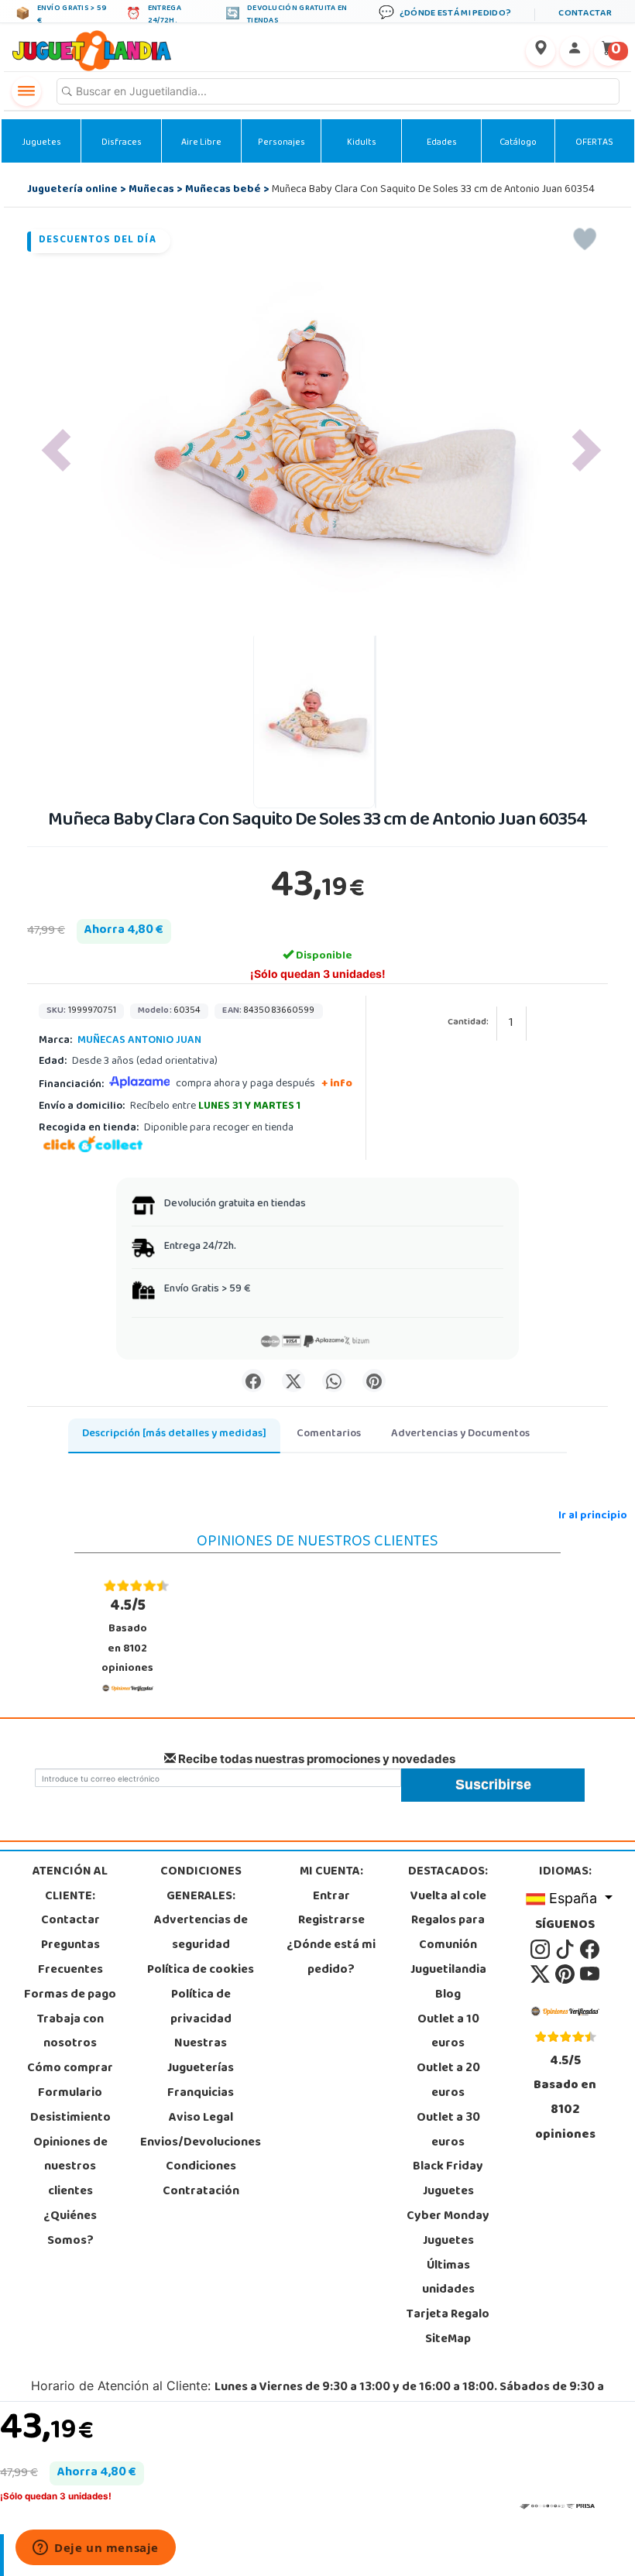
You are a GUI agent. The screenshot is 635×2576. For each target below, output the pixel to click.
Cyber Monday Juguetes (448, 2229)
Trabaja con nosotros (70, 2032)
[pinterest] (566, 1974)
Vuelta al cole (448, 1897)
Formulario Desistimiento (70, 2106)
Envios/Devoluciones (201, 2143)
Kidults (362, 143)
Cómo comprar (70, 2069)
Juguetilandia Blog (448, 1983)
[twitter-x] (541, 1974)
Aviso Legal (201, 2118)
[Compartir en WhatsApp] (334, 1381)
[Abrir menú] (26, 91)
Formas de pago (70, 1995)
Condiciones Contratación (201, 2180)
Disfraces (122, 143)
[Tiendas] (541, 51)
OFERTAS (594, 143)
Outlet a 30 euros (448, 2131)
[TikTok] (566, 1950)
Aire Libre (201, 143)
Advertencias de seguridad (201, 1933)
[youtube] (590, 1974)
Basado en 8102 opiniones (127, 1636)
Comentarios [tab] (329, 1434)
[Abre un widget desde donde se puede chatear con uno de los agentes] (96, 2549)
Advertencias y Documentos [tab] (460, 1434)
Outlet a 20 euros (448, 2081)
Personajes (281, 143)
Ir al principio (593, 1516)
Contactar (70, 1921)
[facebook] (590, 1950)
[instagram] (541, 1950)
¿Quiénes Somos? (70, 2229)
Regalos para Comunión (448, 1933)
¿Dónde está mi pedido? (331, 1958)
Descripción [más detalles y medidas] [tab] (174, 1434)
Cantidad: (468, 1023)
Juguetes (41, 143)
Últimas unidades (448, 2279)
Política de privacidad (201, 2008)
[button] (56, 450)
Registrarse (331, 1921)
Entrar (331, 1897)
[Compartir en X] (293, 1381)
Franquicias (201, 2094)
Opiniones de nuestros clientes (70, 2168)
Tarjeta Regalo (448, 2315)
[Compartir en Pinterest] (374, 1381)
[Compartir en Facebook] (253, 1381)
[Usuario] (575, 51)
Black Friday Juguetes (448, 2180)
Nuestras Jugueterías (201, 2056)
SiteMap (448, 2340)
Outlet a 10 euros (448, 2032)
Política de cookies (201, 1971)
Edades (442, 143)
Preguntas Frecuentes (70, 1958)
